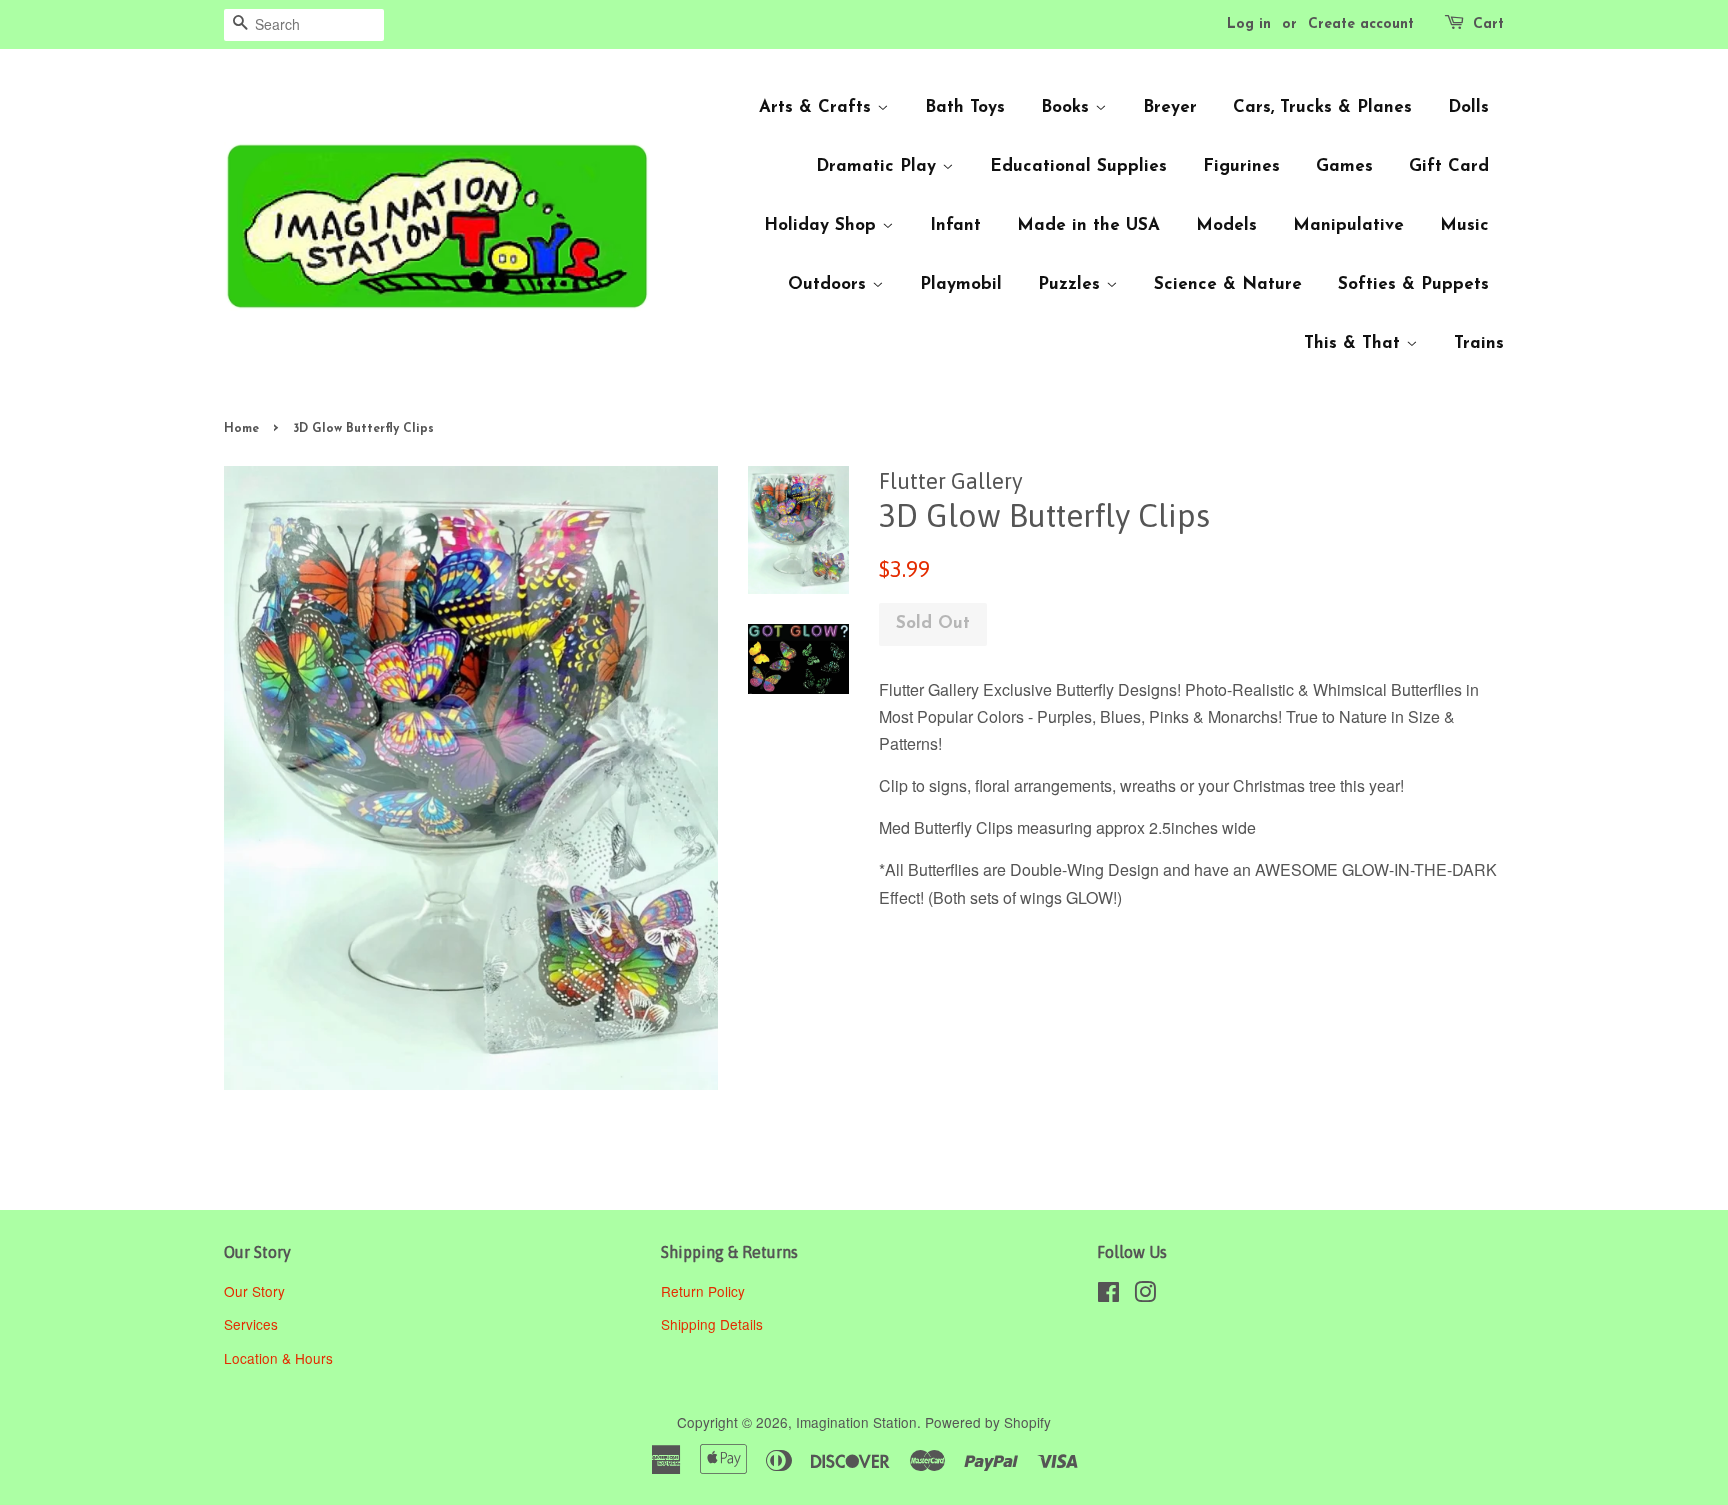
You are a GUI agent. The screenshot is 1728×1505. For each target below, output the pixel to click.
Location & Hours (278, 1358)
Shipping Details (714, 1324)
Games (1344, 166)
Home (241, 429)
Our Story (254, 1291)
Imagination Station (856, 1422)
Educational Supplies (1078, 166)
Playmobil (961, 284)
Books (1068, 107)
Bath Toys (965, 107)
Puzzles (1072, 284)
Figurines (1241, 166)
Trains (1479, 343)
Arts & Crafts (818, 107)
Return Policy (705, 1291)
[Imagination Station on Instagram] (1145, 1295)
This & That (1355, 343)
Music (1464, 225)
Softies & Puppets (1413, 284)
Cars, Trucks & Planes (1322, 107)
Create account (1361, 24)
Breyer (1170, 107)
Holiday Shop (823, 225)
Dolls (1468, 107)
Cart (1488, 24)
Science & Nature (1228, 284)
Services (251, 1324)
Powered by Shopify (988, 1422)
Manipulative (1348, 225)
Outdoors (830, 284)
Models (1226, 225)
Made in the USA (1088, 225)
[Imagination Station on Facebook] (1108, 1295)
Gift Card (1449, 166)
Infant (955, 225)
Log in (1249, 24)
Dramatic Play (879, 166)
